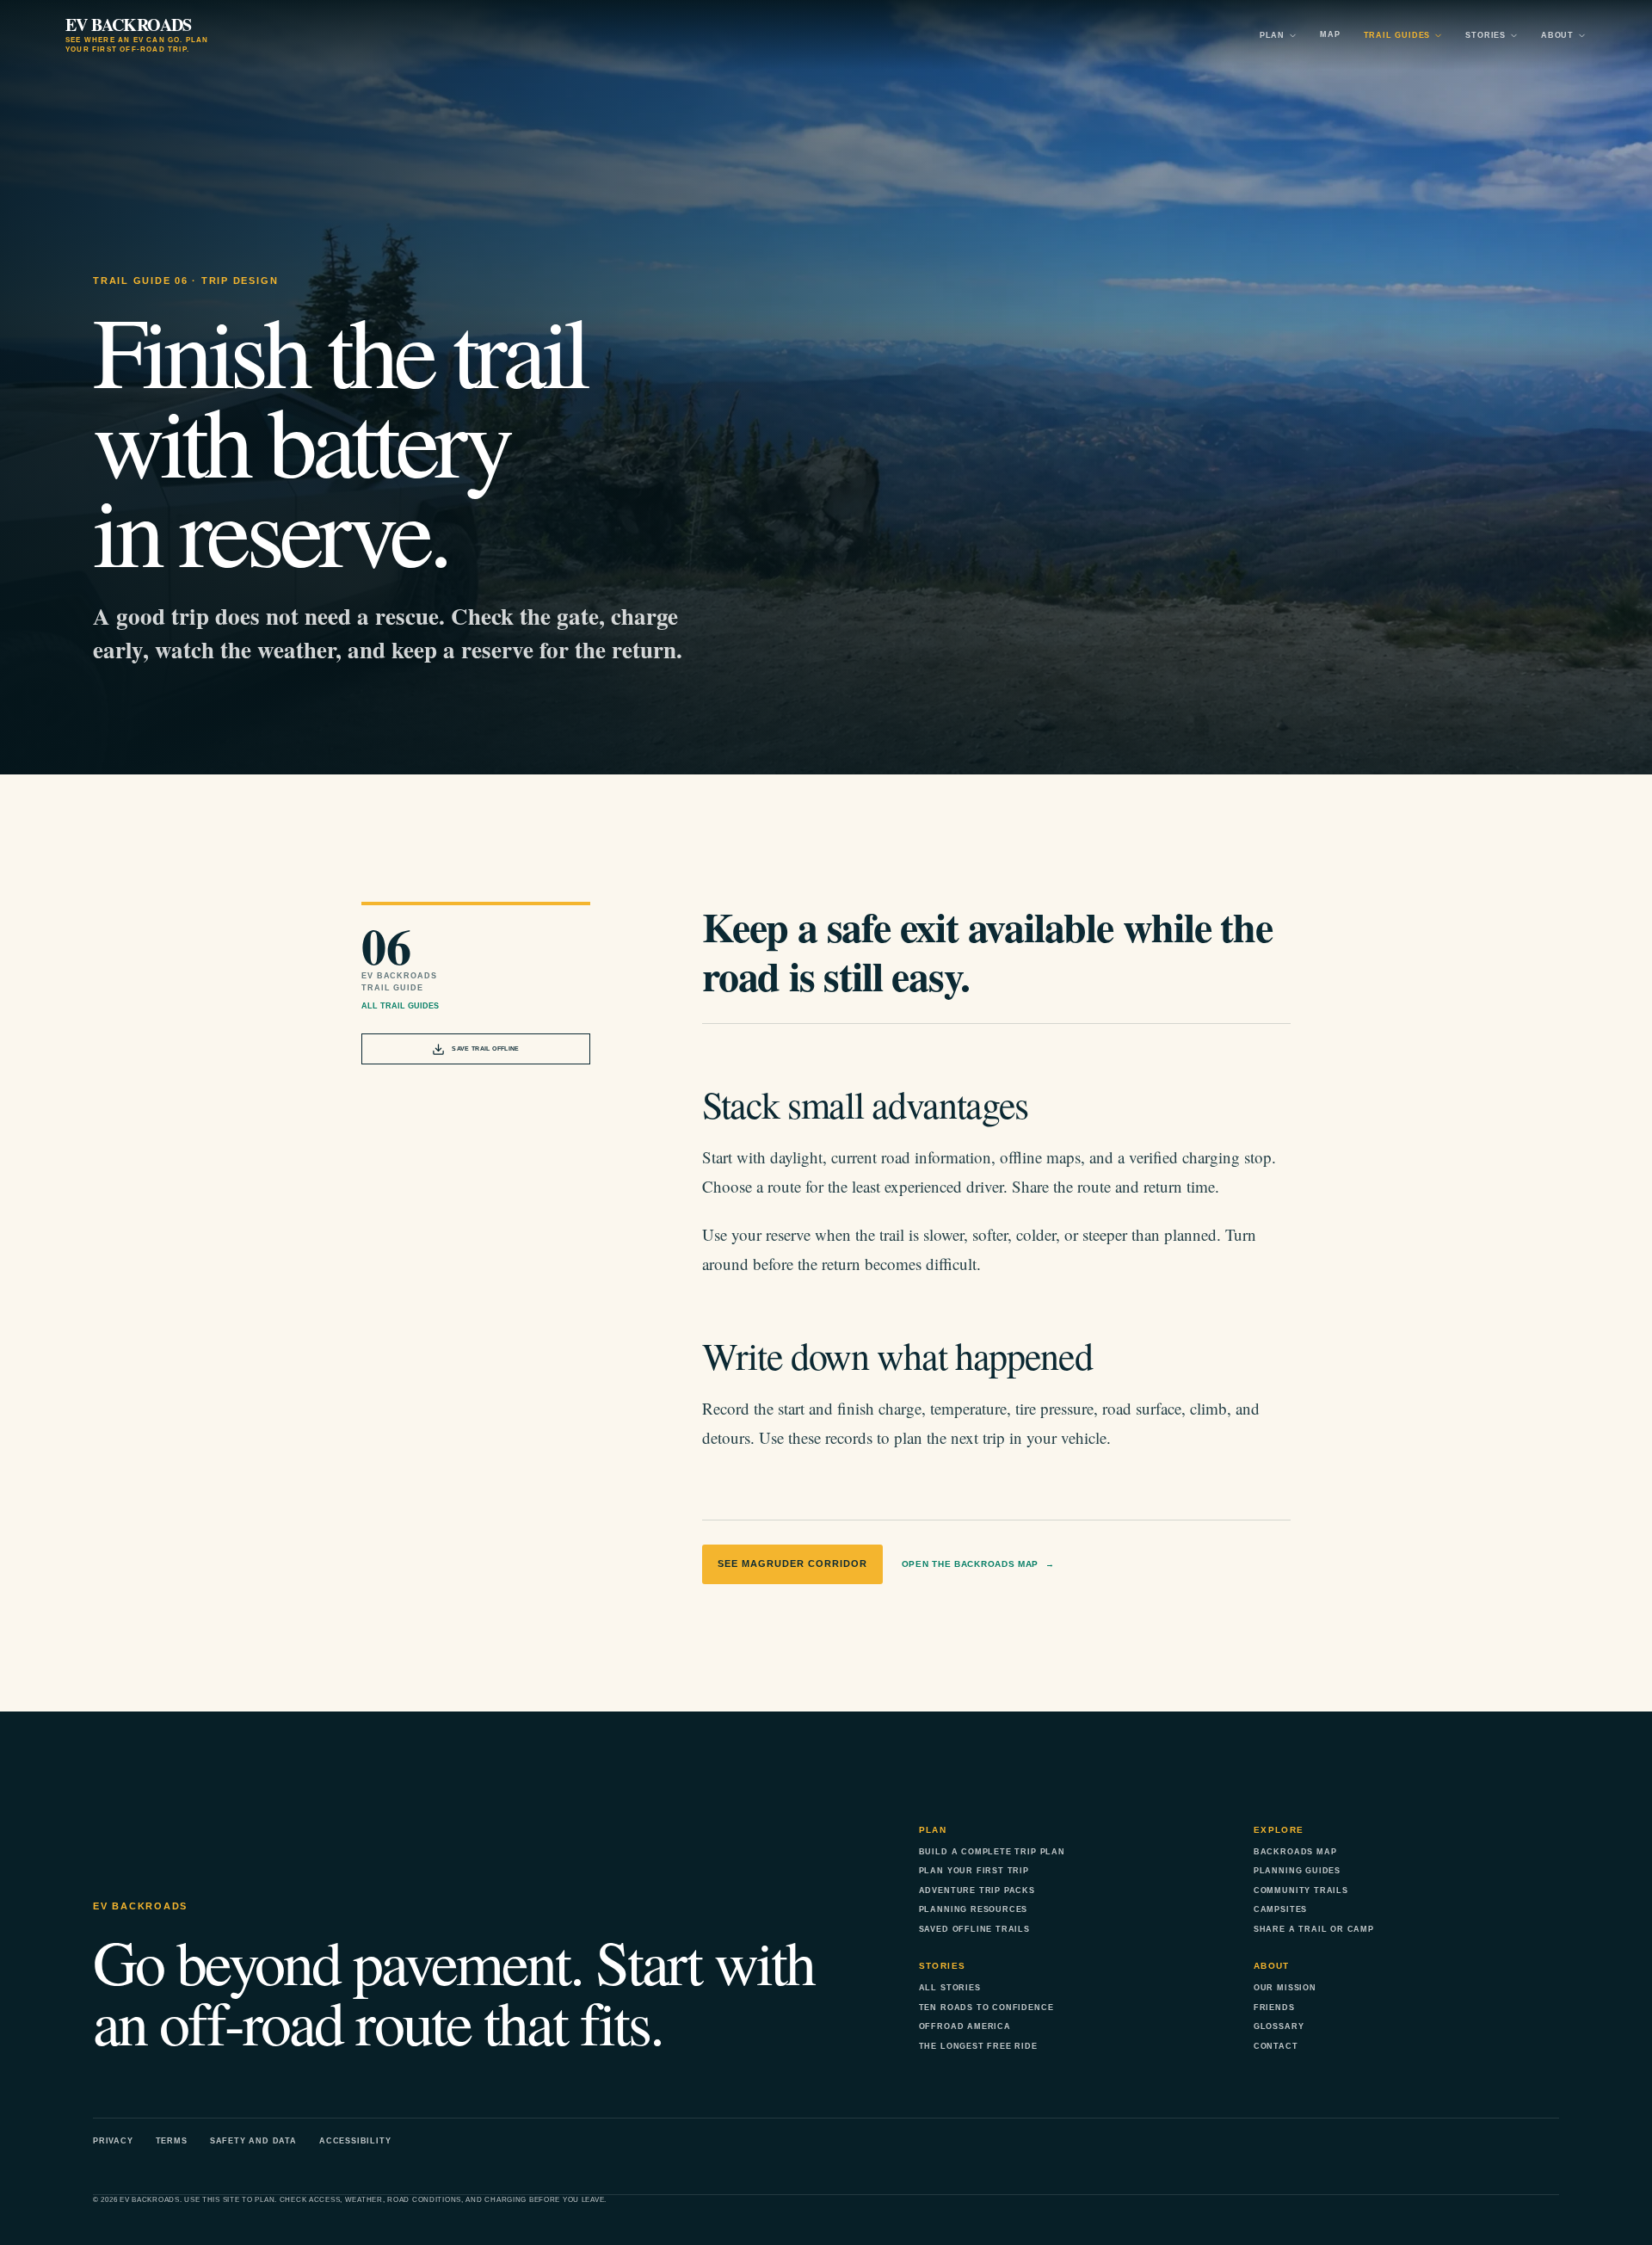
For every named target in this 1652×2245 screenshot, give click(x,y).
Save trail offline (485, 1048)
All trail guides (400, 1006)
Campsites (1280, 1909)
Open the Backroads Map (978, 1564)
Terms (172, 2141)
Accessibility (355, 2141)
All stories (950, 1988)
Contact (1276, 2046)
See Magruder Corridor (792, 1563)
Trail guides (1397, 35)
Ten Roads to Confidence (986, 2008)
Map (1330, 34)
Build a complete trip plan (992, 1852)
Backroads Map (1295, 1852)
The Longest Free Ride (978, 2046)
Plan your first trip (974, 1871)
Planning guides (1297, 1871)
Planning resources (974, 1909)
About (1557, 35)
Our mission (1285, 1988)
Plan (1272, 35)
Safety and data (253, 2141)
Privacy (113, 2141)
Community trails (1301, 1890)
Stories (1486, 35)
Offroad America (965, 2026)
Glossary (1279, 2026)
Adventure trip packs (977, 1890)
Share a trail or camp (1314, 1929)
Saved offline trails (974, 1929)
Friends (1274, 2008)
